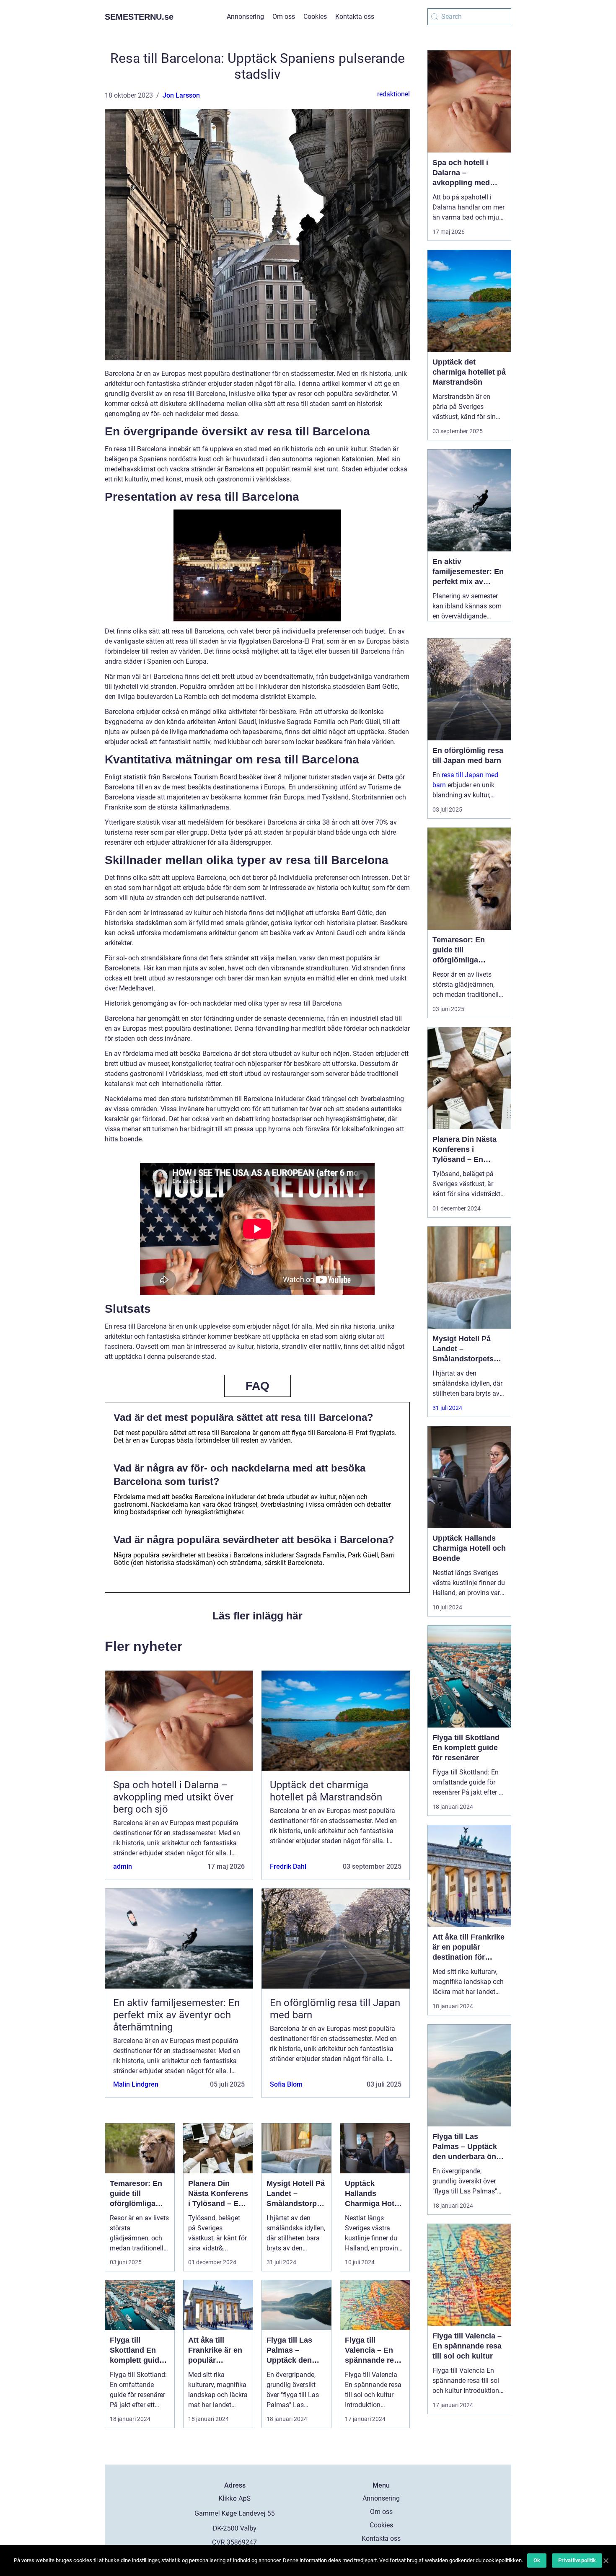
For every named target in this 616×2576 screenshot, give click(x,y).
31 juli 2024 (447, 1408)
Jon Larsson (181, 95)
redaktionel (393, 94)
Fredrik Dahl (288, 1866)
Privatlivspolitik (577, 2560)
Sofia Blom (286, 2084)
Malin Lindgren (136, 2084)
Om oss (284, 17)
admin (123, 1866)
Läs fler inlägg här (258, 1616)
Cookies (315, 17)
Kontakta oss (355, 17)
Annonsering (245, 17)
